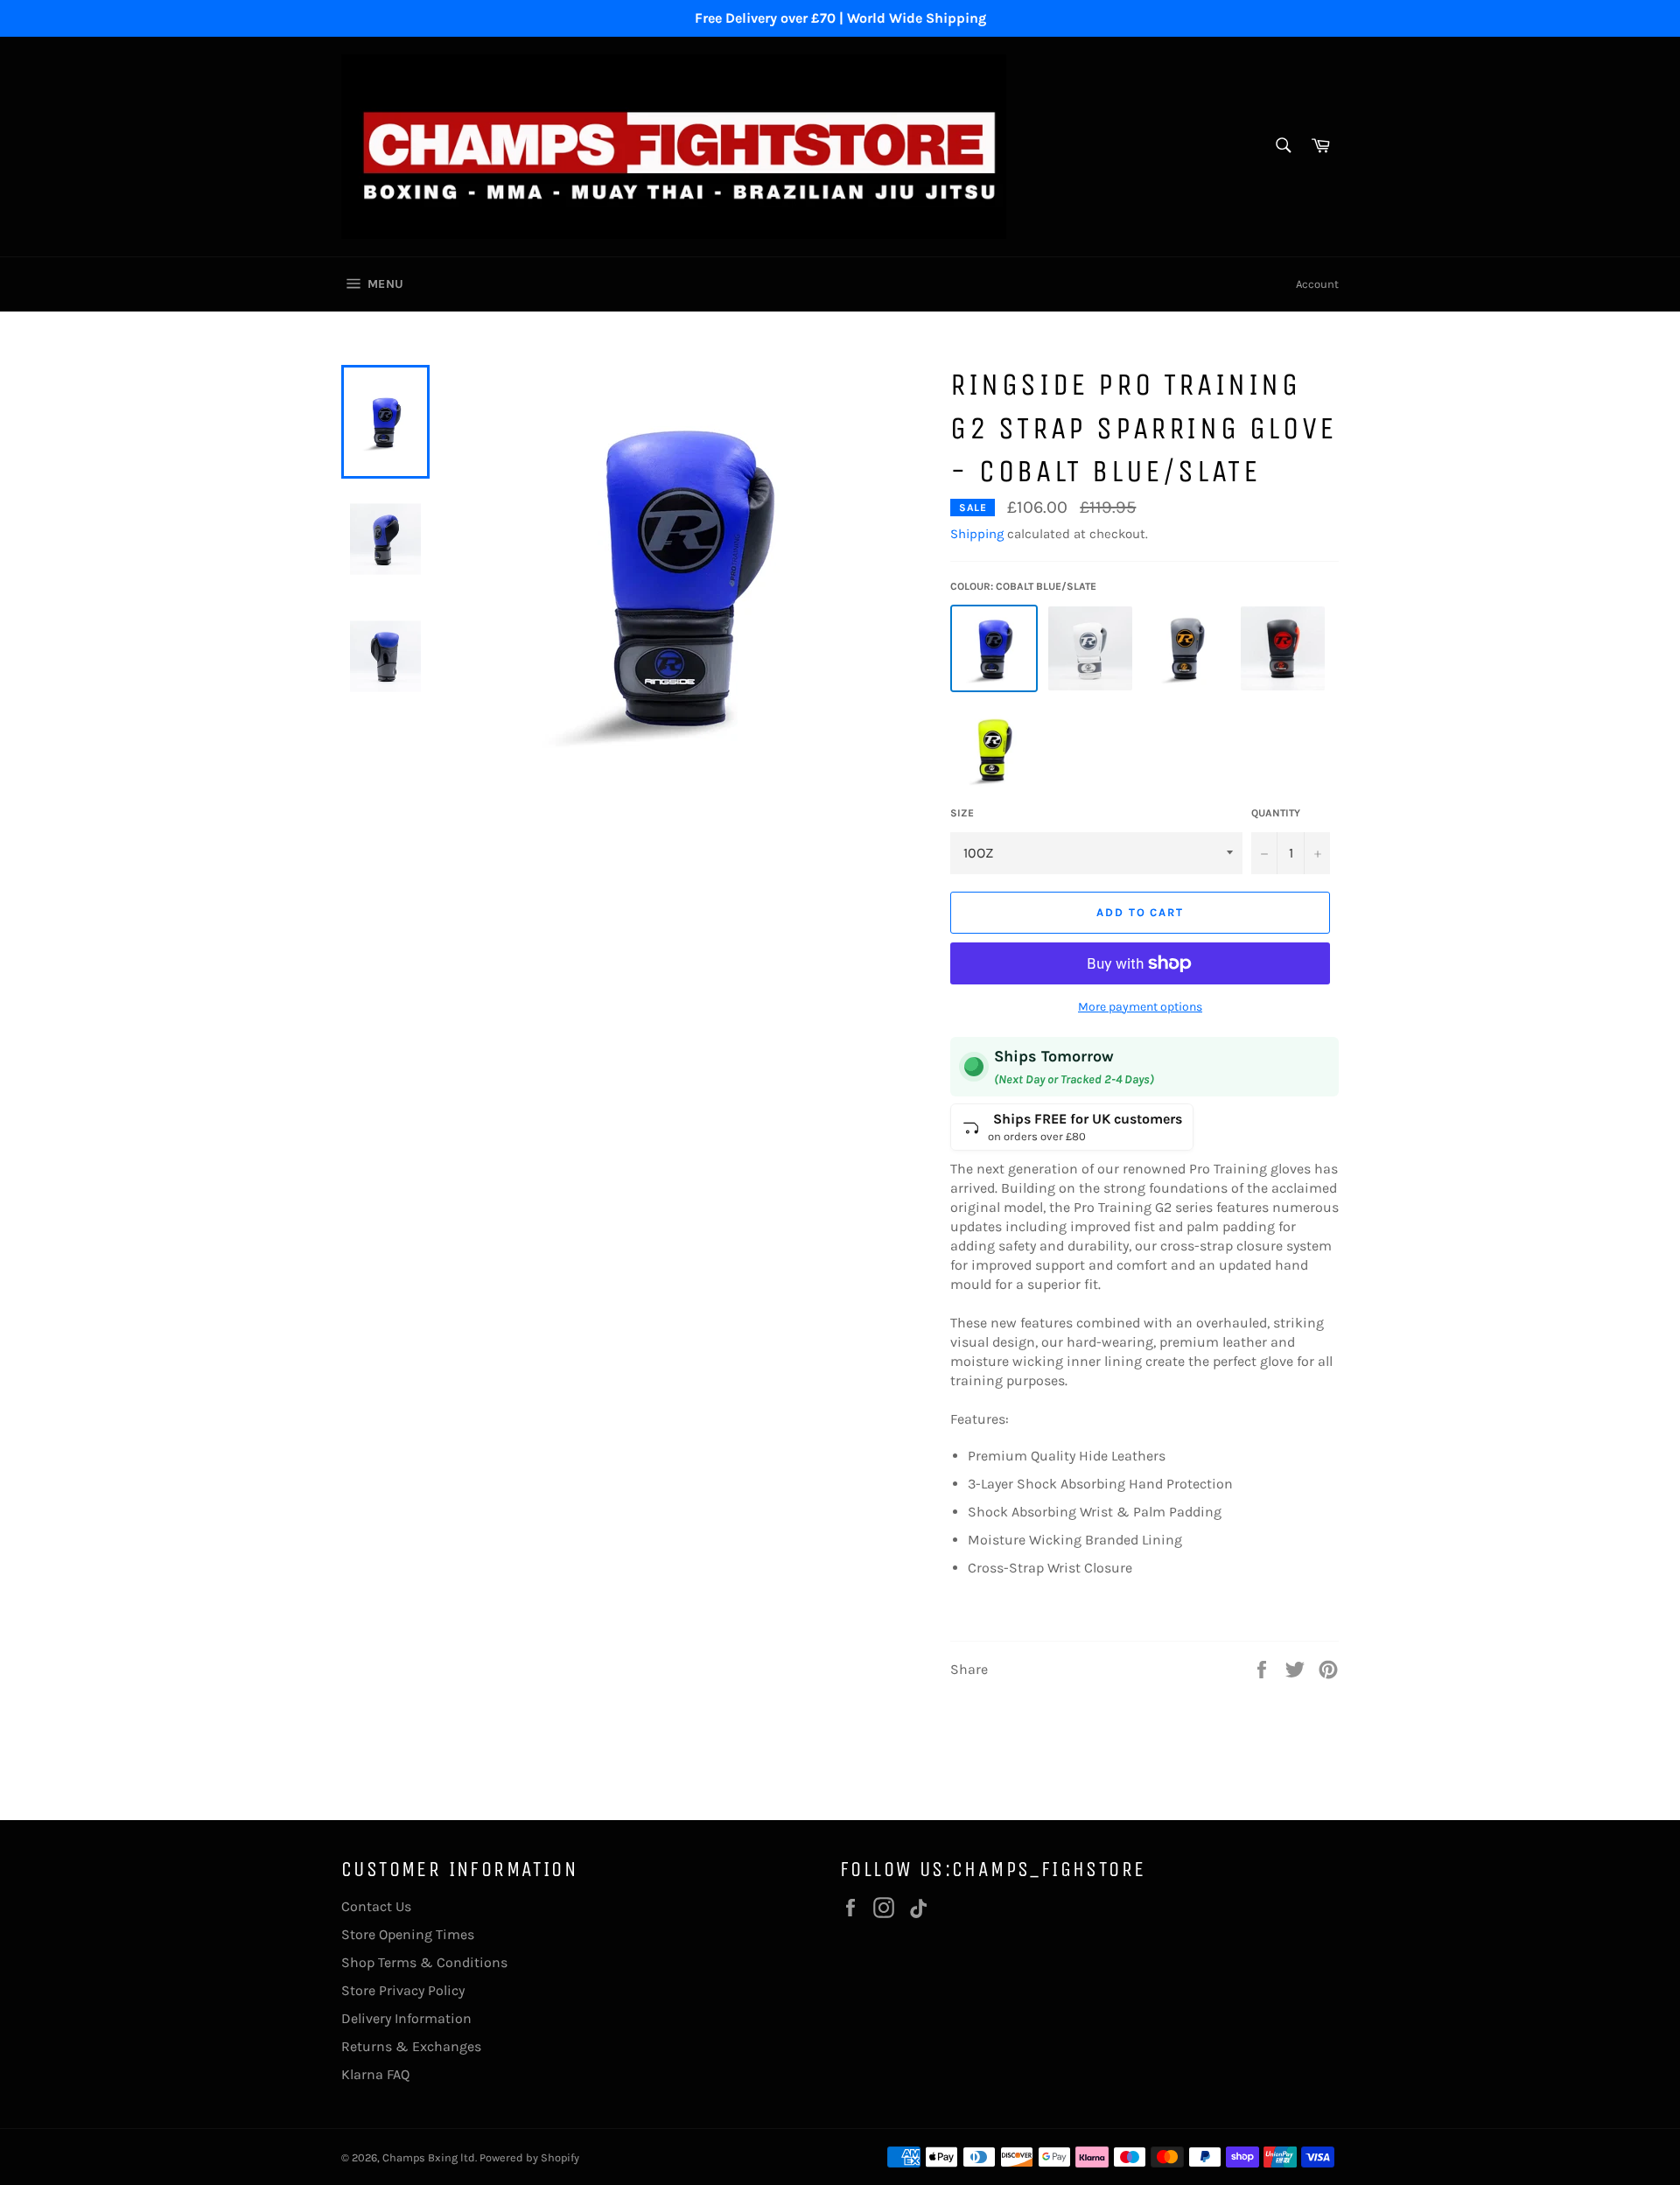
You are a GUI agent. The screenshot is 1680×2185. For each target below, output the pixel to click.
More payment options (1140, 1007)
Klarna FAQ (375, 2074)
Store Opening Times (408, 1934)
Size (962, 813)
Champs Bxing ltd (429, 2157)
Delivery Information (406, 2018)
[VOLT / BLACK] (994, 750)
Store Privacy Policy (403, 1990)
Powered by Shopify (529, 2157)
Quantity (1276, 813)
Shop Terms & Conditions (424, 1962)
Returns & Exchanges (411, 2046)
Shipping (977, 534)
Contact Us (376, 1906)
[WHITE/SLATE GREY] (1090, 648)
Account (1317, 284)
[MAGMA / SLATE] (1186, 648)
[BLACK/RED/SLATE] (1283, 648)
